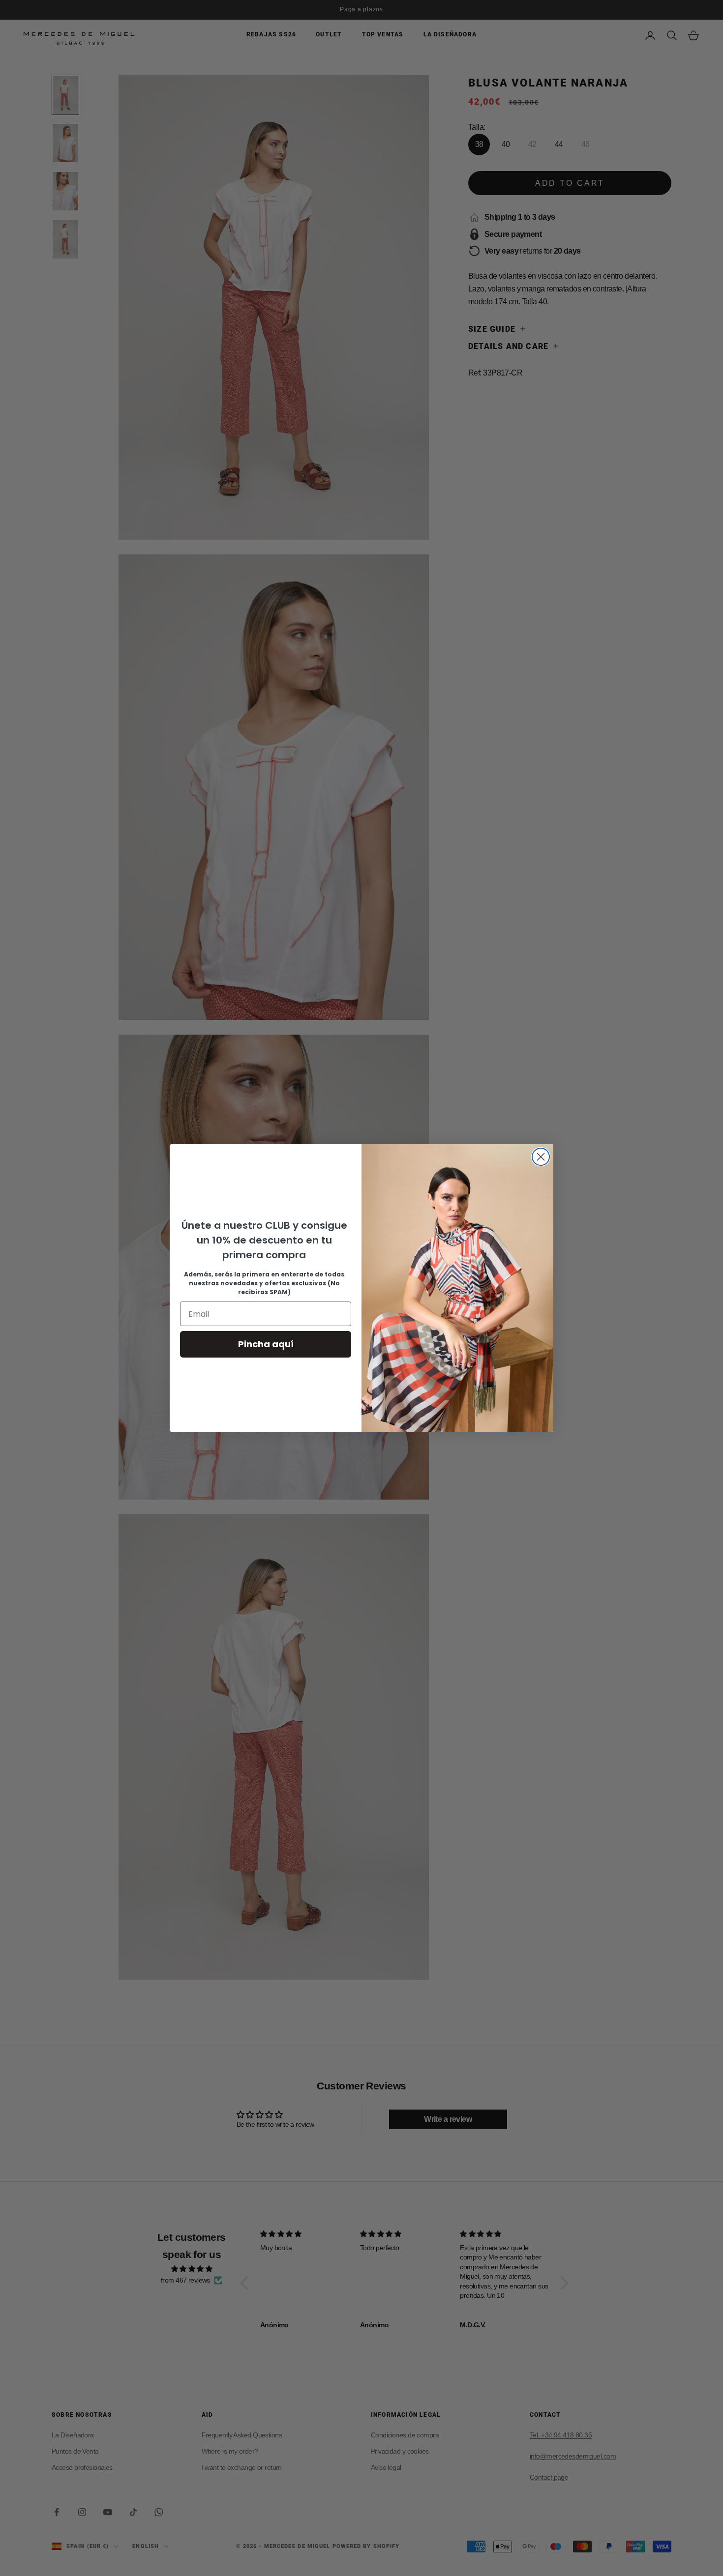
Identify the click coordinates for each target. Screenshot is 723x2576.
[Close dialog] (541, 1157)
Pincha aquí (266, 1344)
